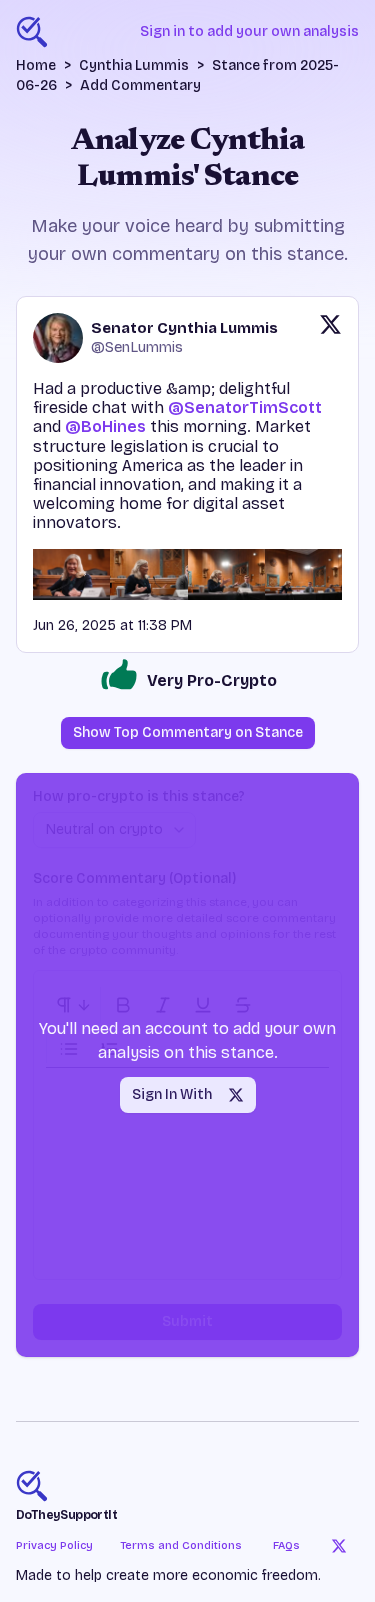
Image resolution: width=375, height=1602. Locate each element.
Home (36, 65)
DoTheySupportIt (66, 1515)
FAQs (286, 1545)
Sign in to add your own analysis (249, 31)
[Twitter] (339, 1546)
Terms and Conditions (181, 1545)
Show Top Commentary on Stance (188, 732)
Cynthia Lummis (134, 65)
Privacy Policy (54, 1545)
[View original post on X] (330, 338)
